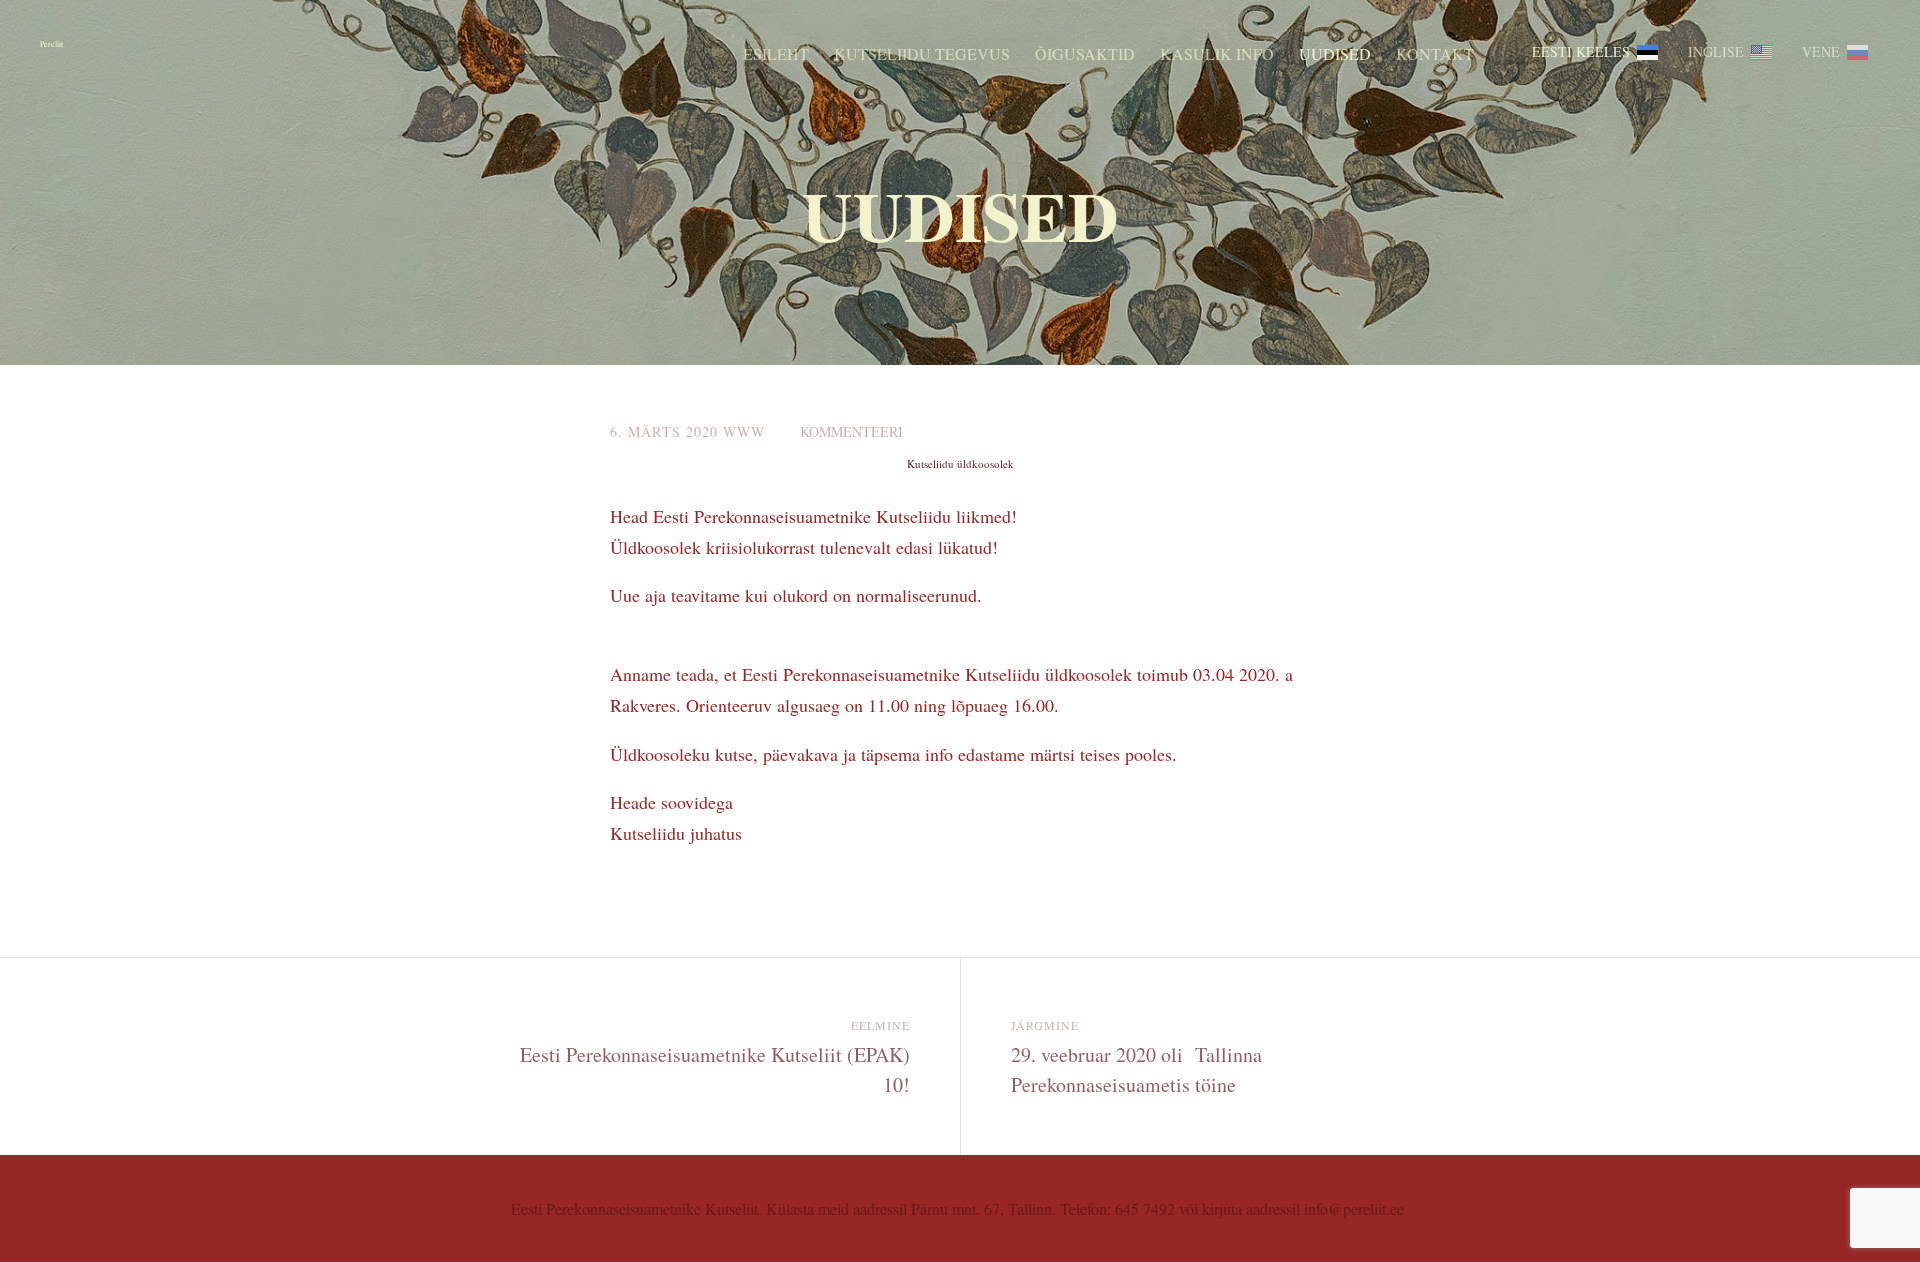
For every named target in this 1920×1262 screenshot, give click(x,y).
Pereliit (51, 44)
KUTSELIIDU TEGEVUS (922, 53)
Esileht (776, 53)
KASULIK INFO (1217, 53)
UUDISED (1335, 53)
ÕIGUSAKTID (1085, 53)
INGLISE (1716, 51)
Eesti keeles (1581, 51)
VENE (1821, 51)
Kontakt (1435, 53)
